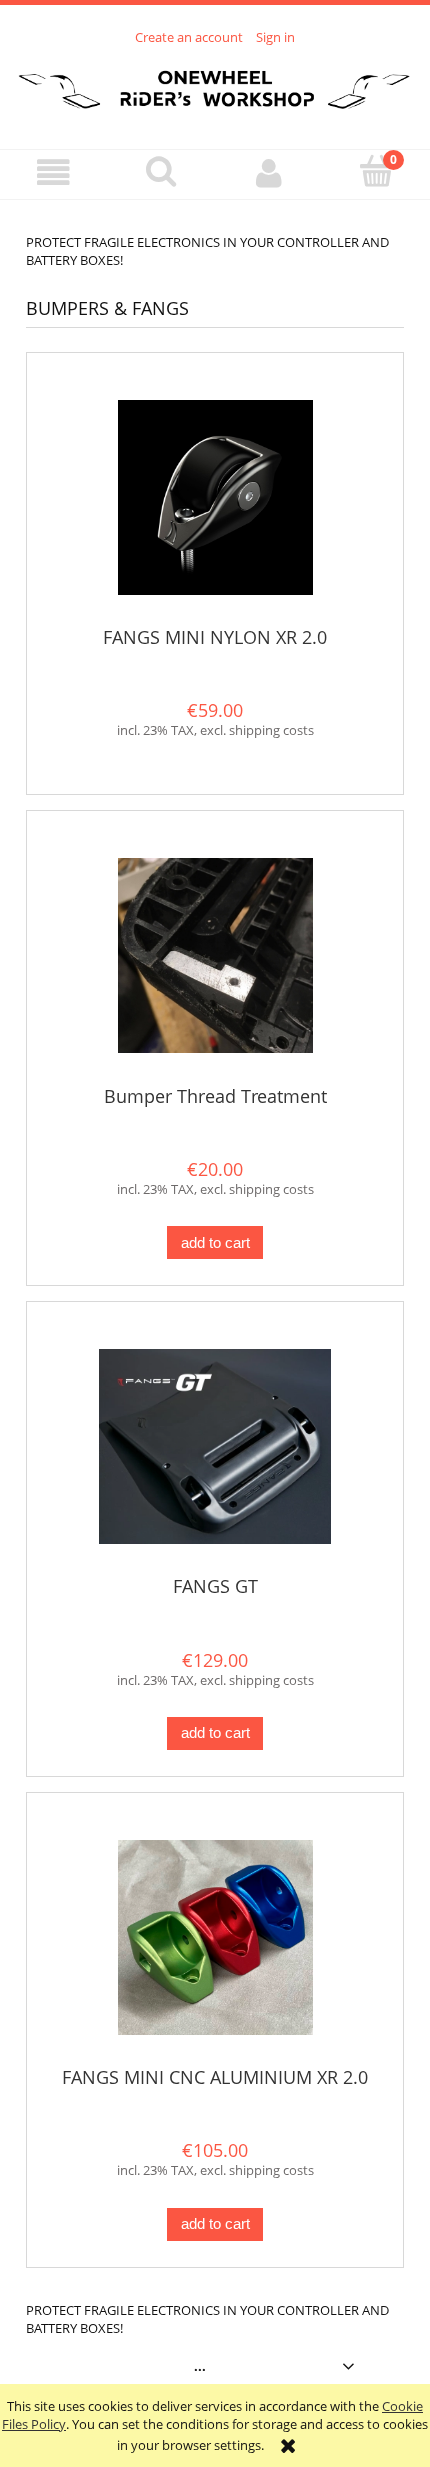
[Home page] (215, 86)
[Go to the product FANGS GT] (215, 1446)
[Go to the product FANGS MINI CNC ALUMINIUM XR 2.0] (215, 1937)
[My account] (269, 173)
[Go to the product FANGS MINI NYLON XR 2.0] (215, 497)
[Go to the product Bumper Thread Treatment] (215, 955)
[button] (54, 173)
